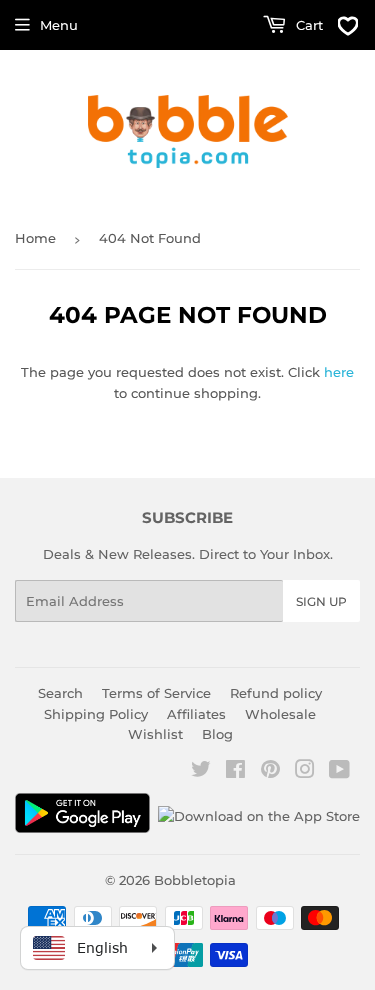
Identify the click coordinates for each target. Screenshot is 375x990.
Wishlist (155, 734)
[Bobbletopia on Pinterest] (270, 772)
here (339, 372)
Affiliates (196, 714)
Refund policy (276, 693)
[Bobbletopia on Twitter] (201, 772)
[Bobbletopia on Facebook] (235, 772)
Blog (217, 734)
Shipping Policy (96, 714)
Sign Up (321, 601)
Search (60, 693)
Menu (59, 25)
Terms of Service (156, 693)
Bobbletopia (195, 880)
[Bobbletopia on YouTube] (339, 772)
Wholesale (280, 714)
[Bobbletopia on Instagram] (305, 772)
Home (35, 238)
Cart (307, 25)
